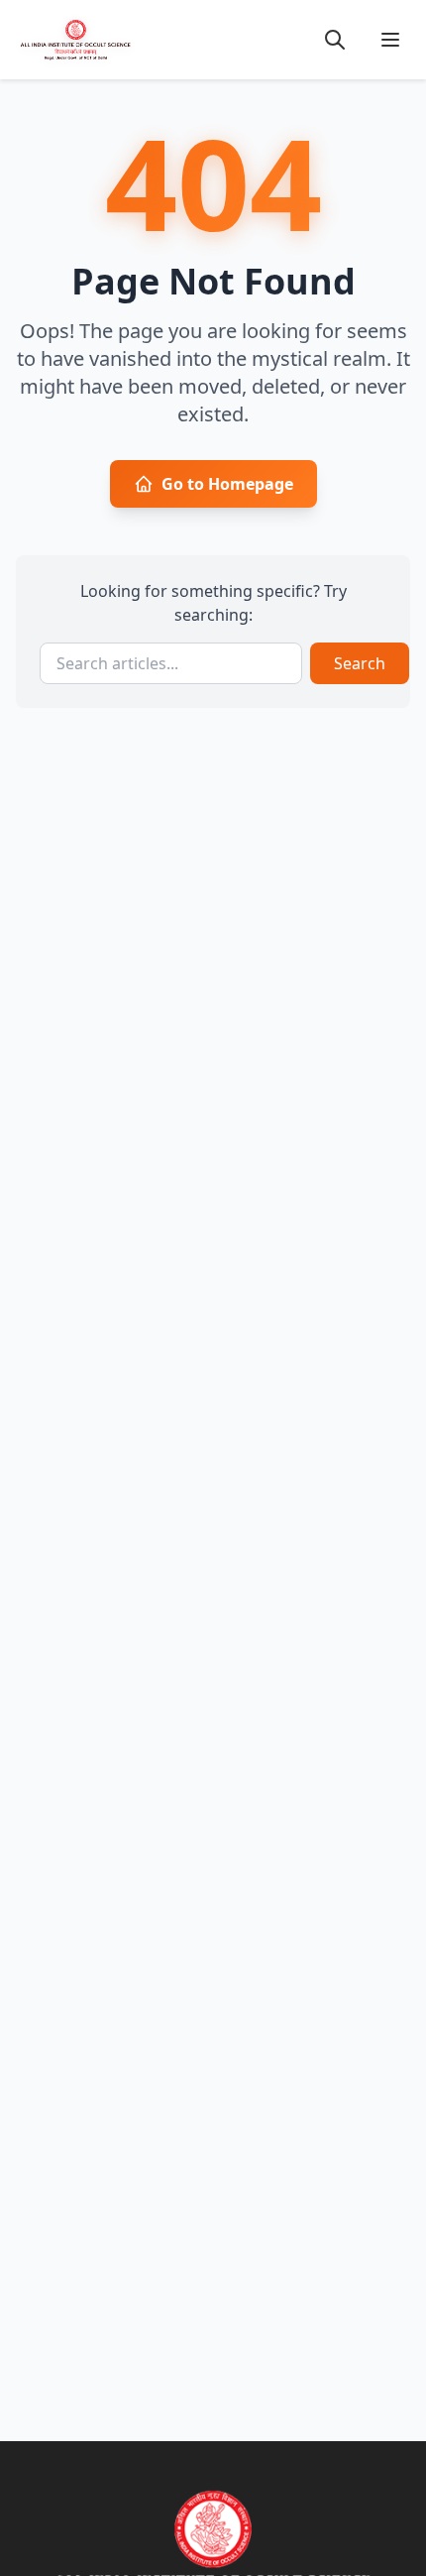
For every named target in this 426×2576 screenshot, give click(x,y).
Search (360, 663)
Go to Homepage (227, 484)
